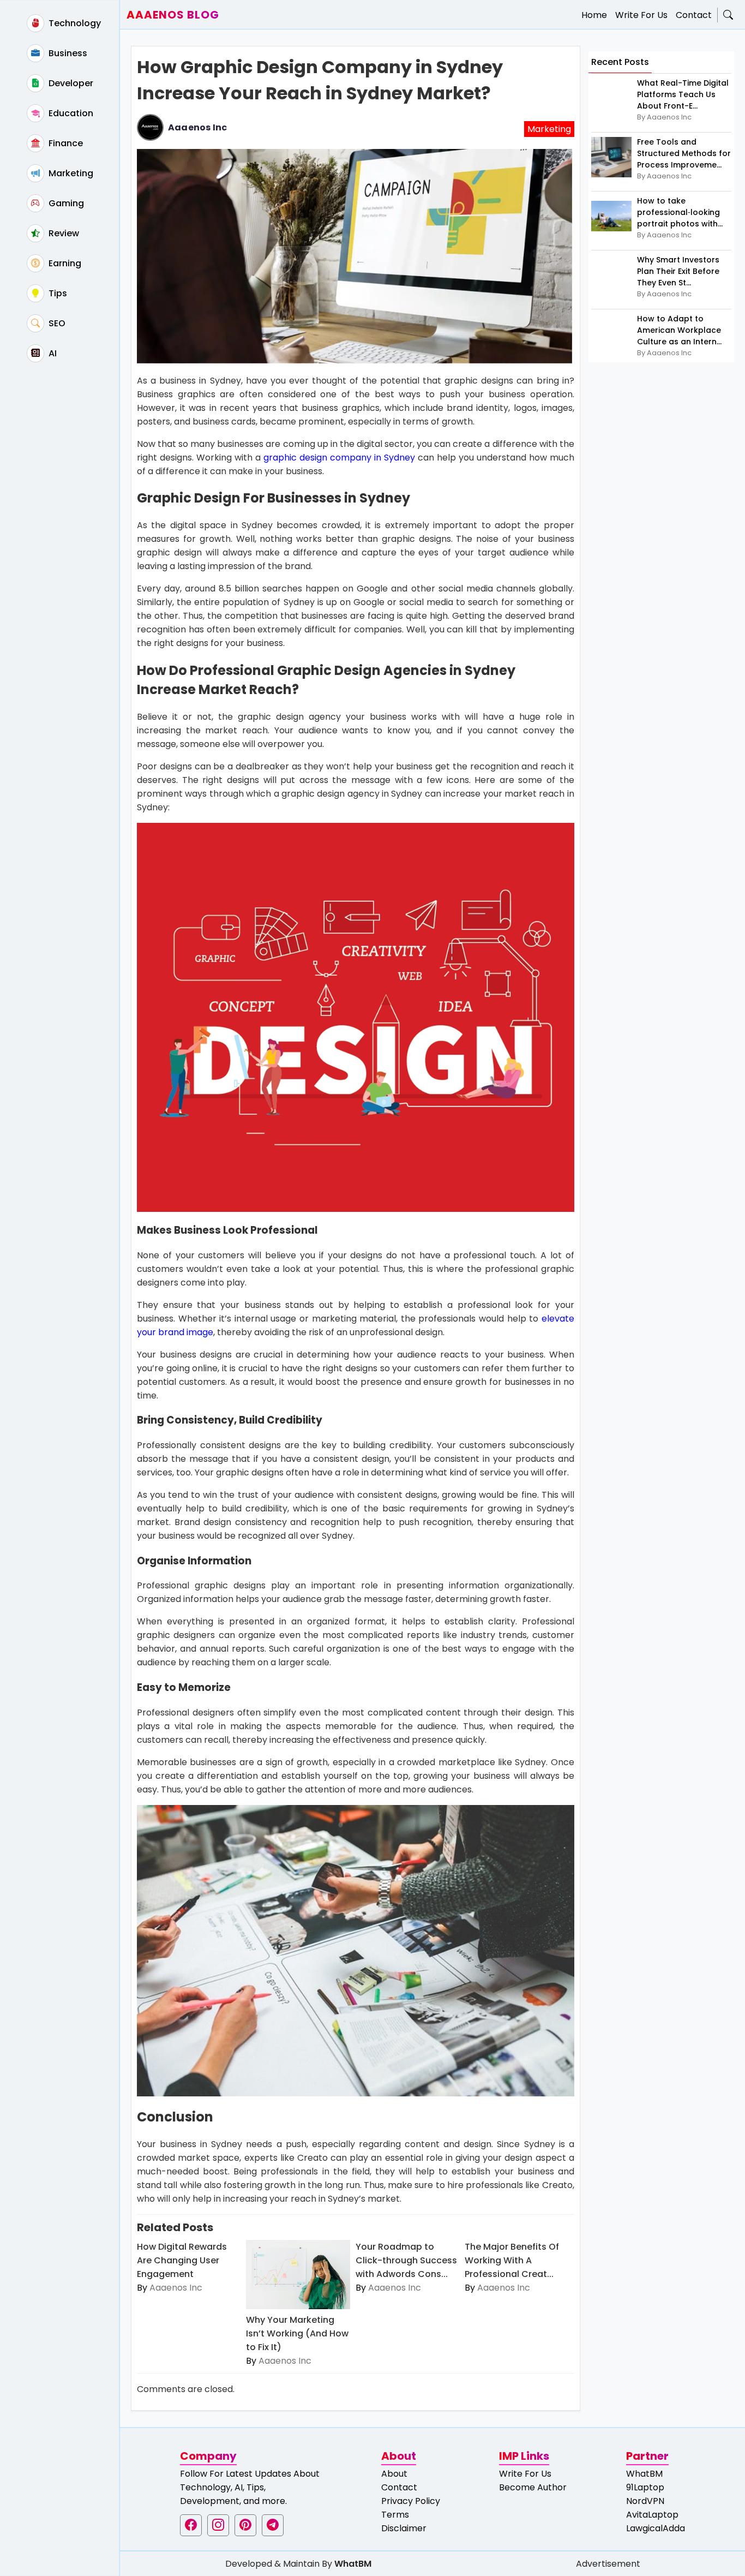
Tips (57, 293)
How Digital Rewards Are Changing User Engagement (182, 2260)
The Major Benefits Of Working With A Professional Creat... (512, 2260)
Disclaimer (404, 2528)
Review (63, 233)
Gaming (65, 203)
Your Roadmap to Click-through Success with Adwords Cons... (406, 2260)
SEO (56, 323)
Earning (64, 263)
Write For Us (641, 15)
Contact (694, 15)
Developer (70, 83)
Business (67, 53)
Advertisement (608, 2564)
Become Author (533, 2487)
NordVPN (645, 2501)
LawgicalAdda (656, 2528)
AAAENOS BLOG (173, 15)
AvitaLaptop (652, 2515)
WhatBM (644, 2474)
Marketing (70, 173)
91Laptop (645, 2487)
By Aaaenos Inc (664, 117)
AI (52, 353)
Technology (74, 23)
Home (594, 15)
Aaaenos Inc (197, 127)
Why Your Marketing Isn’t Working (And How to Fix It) (297, 2333)
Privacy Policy (411, 2501)
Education (70, 113)
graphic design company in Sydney (339, 458)
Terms (395, 2515)
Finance (65, 143)
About (394, 2474)
